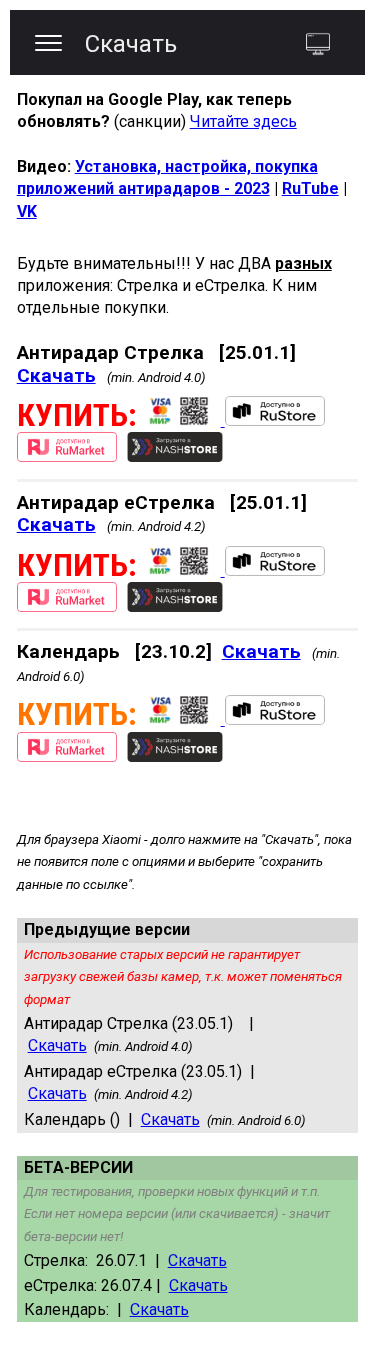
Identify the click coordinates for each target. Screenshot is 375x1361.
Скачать (56, 375)
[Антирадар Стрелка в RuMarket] (67, 456)
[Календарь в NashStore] (175, 756)
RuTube (310, 188)
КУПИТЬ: (77, 415)
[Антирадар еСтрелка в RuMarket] (67, 606)
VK (27, 211)
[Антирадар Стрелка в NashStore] (175, 456)
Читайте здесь (243, 121)
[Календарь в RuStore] (273, 719)
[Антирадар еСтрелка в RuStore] (273, 420)
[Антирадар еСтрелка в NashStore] (175, 606)
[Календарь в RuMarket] (67, 756)
